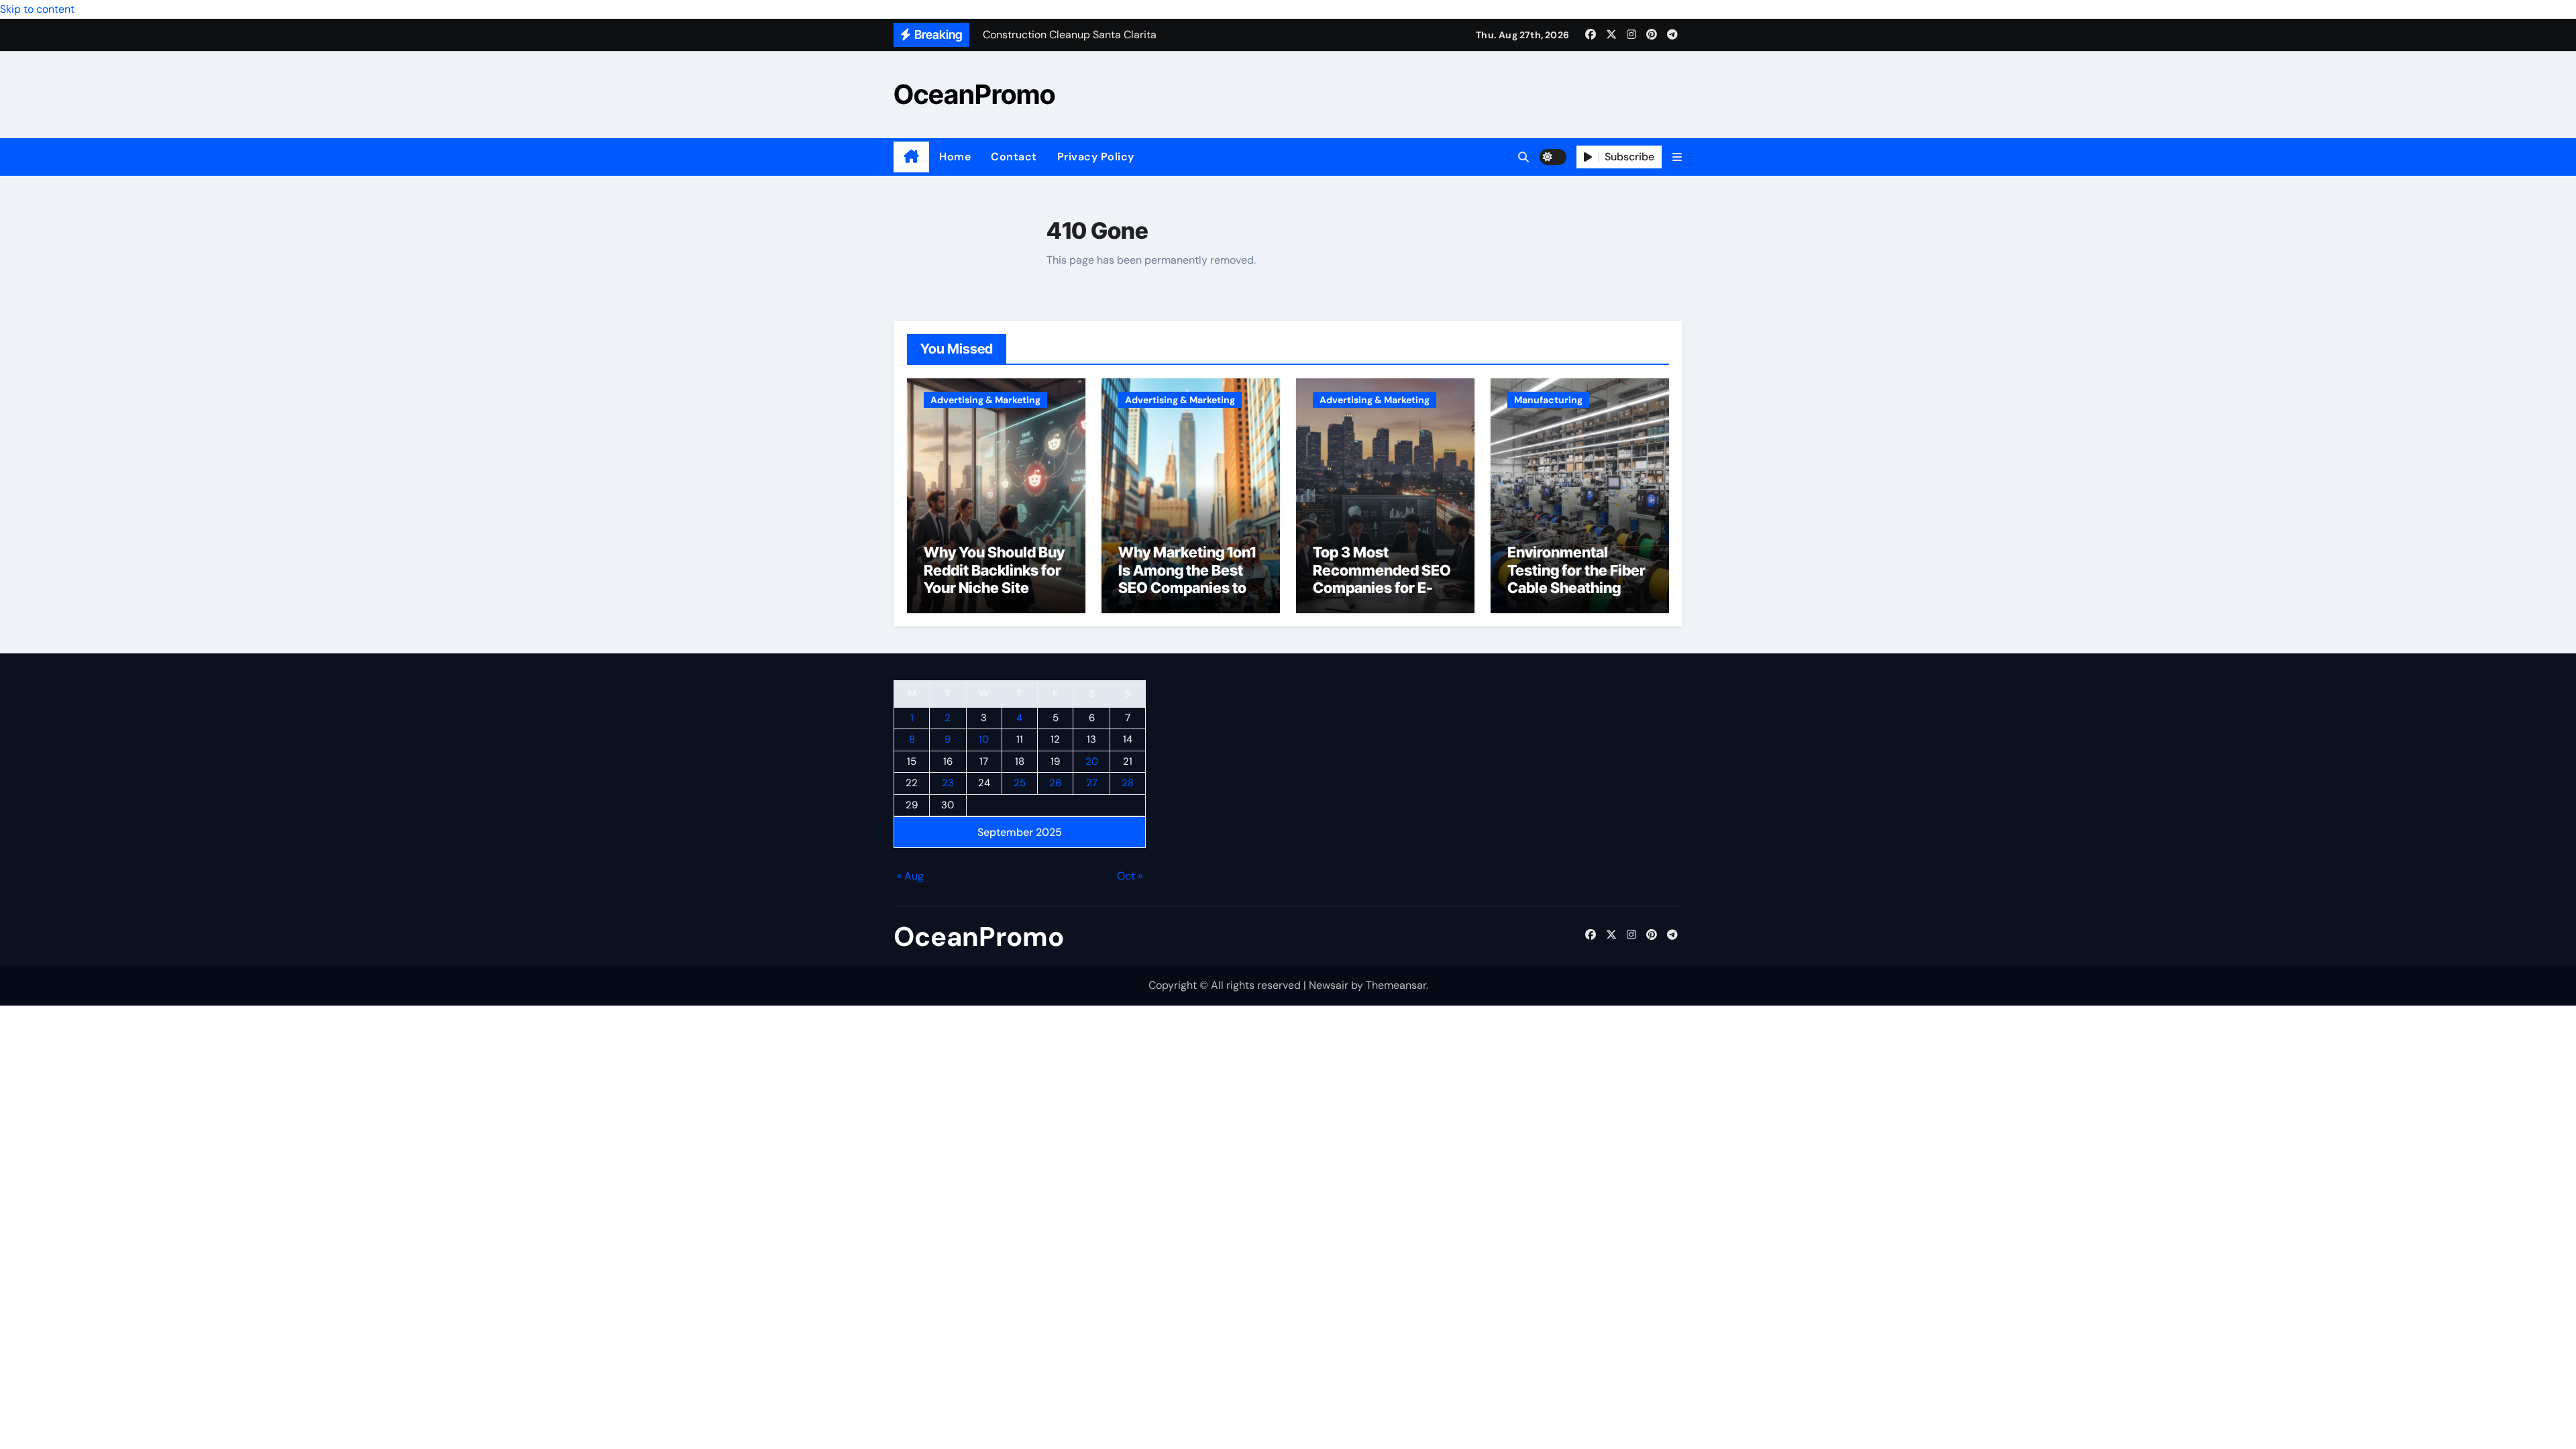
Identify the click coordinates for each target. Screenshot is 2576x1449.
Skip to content (37, 9)
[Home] (911, 157)
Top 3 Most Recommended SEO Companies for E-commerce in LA (1382, 579)
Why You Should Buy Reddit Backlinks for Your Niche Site (994, 570)
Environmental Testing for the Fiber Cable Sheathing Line (1576, 579)
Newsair (1329, 985)
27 (1092, 784)
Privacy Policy (1096, 157)
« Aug (910, 876)
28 (1128, 784)
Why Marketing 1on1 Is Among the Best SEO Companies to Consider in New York (1187, 588)
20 (1092, 761)
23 (948, 784)
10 (984, 740)
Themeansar (1396, 985)
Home (955, 157)
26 (1055, 784)
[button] (1677, 157)
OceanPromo (974, 94)
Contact (1014, 157)
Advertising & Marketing (985, 400)
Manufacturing (1548, 400)
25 (1020, 784)
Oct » (1130, 876)
